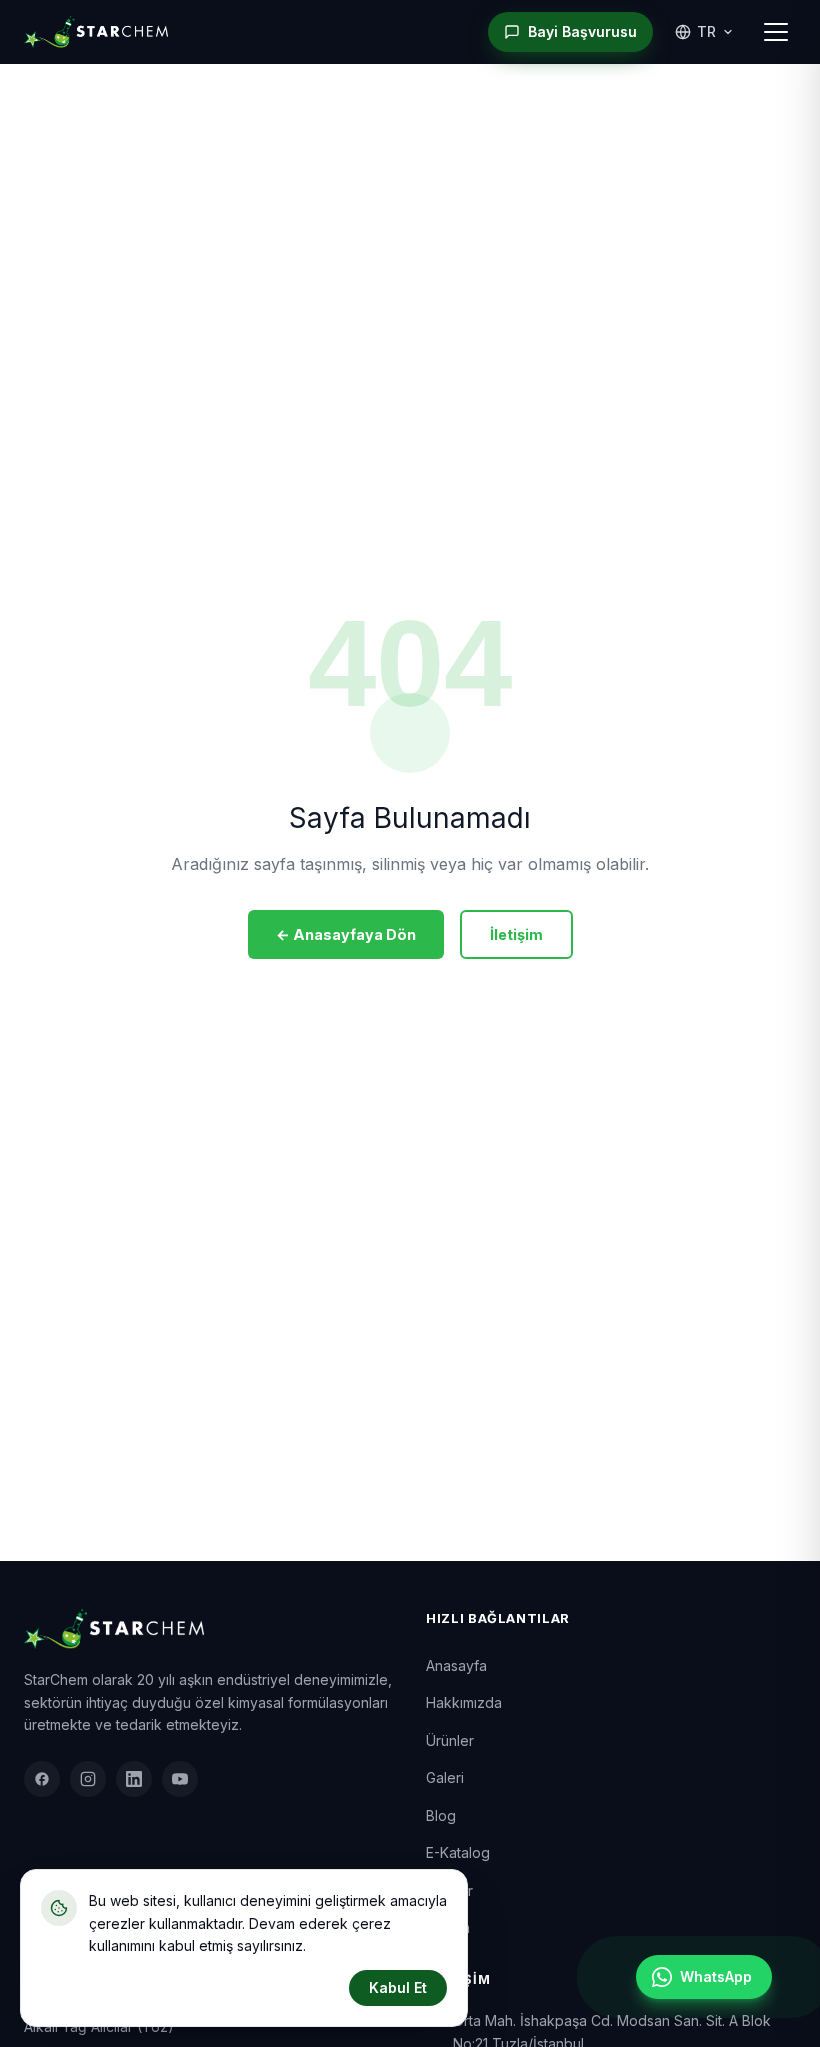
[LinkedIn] (134, 1779)
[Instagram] (88, 1779)
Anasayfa (456, 1665)
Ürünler (450, 1740)
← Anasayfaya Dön (346, 934)
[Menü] (776, 32)
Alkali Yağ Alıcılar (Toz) (99, 2026)
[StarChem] (96, 32)
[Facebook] (42, 1779)
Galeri (445, 1777)
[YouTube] (180, 1779)
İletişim (516, 934)
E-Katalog (458, 1852)
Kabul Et (398, 1987)
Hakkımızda (464, 1702)
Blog (441, 1815)
